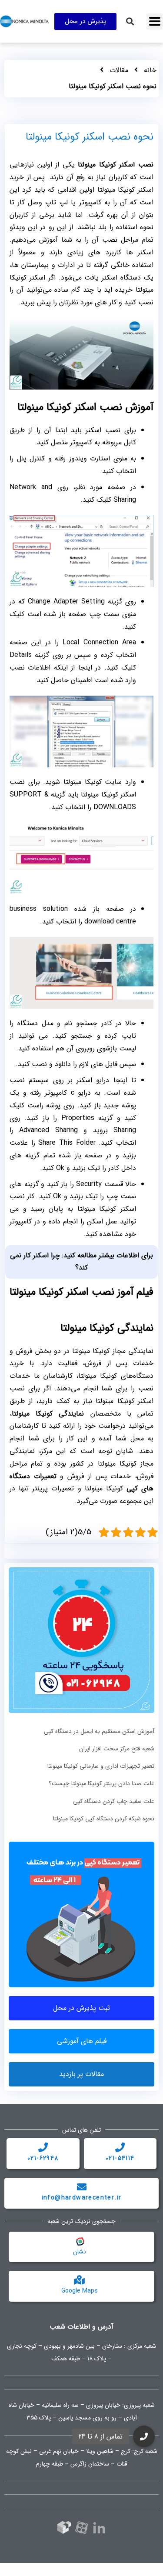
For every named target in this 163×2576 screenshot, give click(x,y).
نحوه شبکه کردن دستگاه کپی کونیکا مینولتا (104, 1819)
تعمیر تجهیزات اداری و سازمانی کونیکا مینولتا (101, 1766)
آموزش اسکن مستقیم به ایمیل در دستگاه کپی (99, 1731)
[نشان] (80, 2241)
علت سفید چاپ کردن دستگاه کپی (114, 1801)
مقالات (119, 70)
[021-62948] (43, 2147)
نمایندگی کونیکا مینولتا (48, 1414)
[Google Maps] (80, 2280)
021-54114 (120, 2158)
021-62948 (43, 2158)
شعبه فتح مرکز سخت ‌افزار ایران (117, 1749)
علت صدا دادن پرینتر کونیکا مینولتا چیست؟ (101, 1783)
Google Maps (80, 2291)
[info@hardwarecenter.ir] (82, 2187)
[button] (155, 22)
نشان (80, 2252)
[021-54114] (120, 2147)
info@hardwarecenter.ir (82, 2198)
